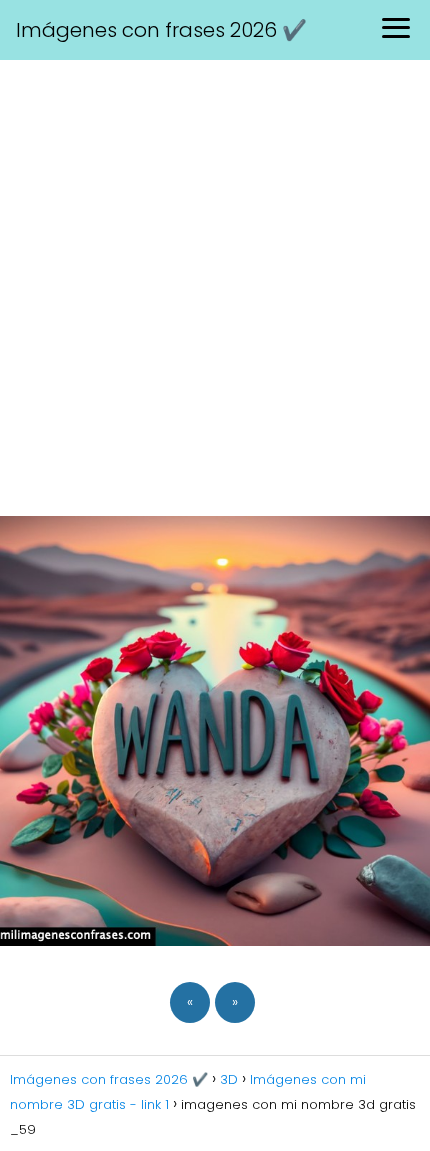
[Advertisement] (215, 285)
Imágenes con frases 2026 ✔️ (161, 30)
